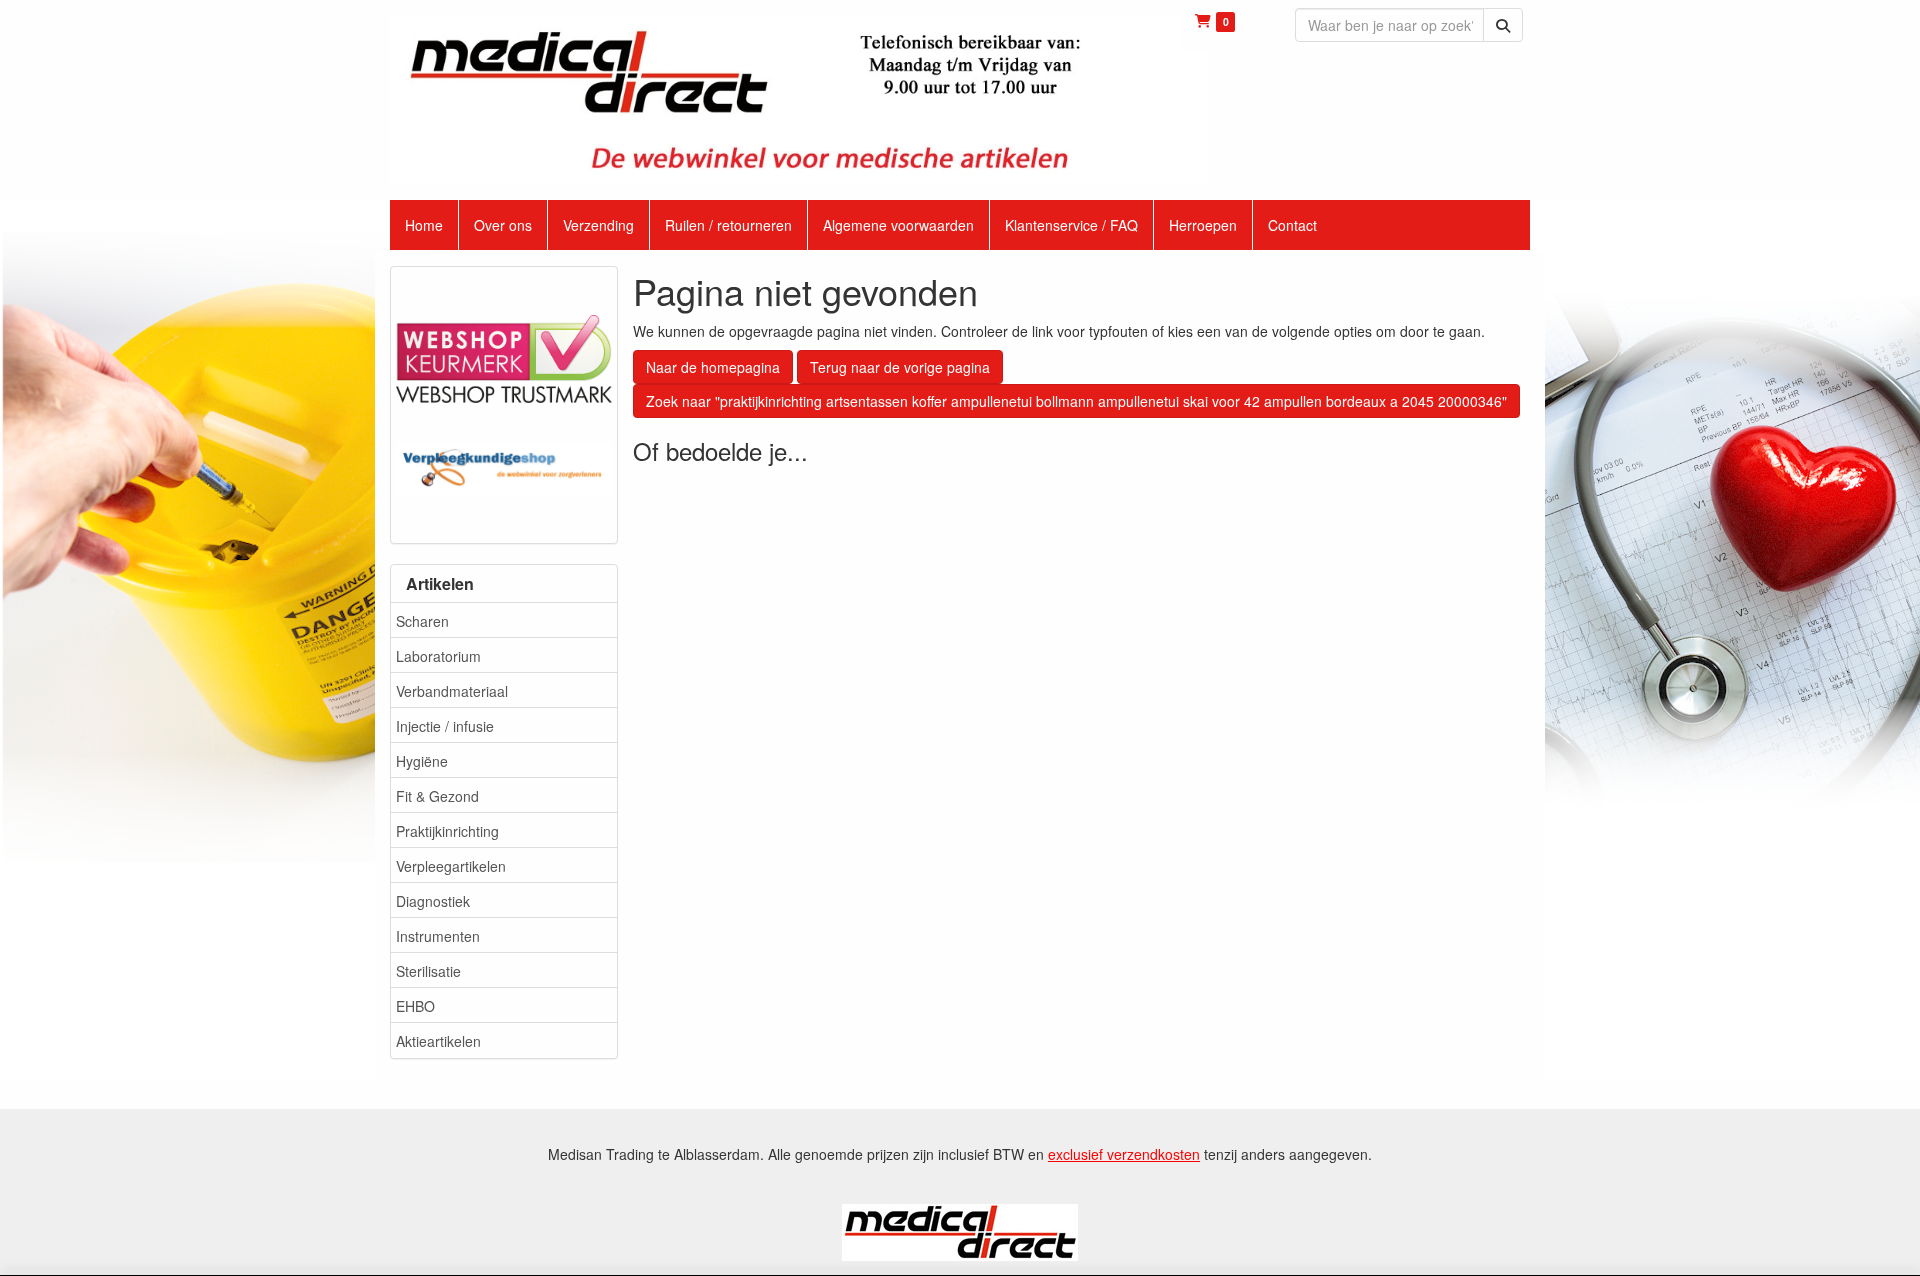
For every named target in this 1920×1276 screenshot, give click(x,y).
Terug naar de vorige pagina (900, 367)
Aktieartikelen (438, 1041)
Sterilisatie (428, 971)
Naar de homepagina (713, 367)
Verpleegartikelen (451, 866)
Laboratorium (438, 656)
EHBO (415, 1006)
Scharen (422, 621)
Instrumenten (438, 936)
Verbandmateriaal (452, 691)
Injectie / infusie (445, 726)
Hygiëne (422, 761)
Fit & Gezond (437, 796)
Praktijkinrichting (447, 831)
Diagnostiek (433, 901)
